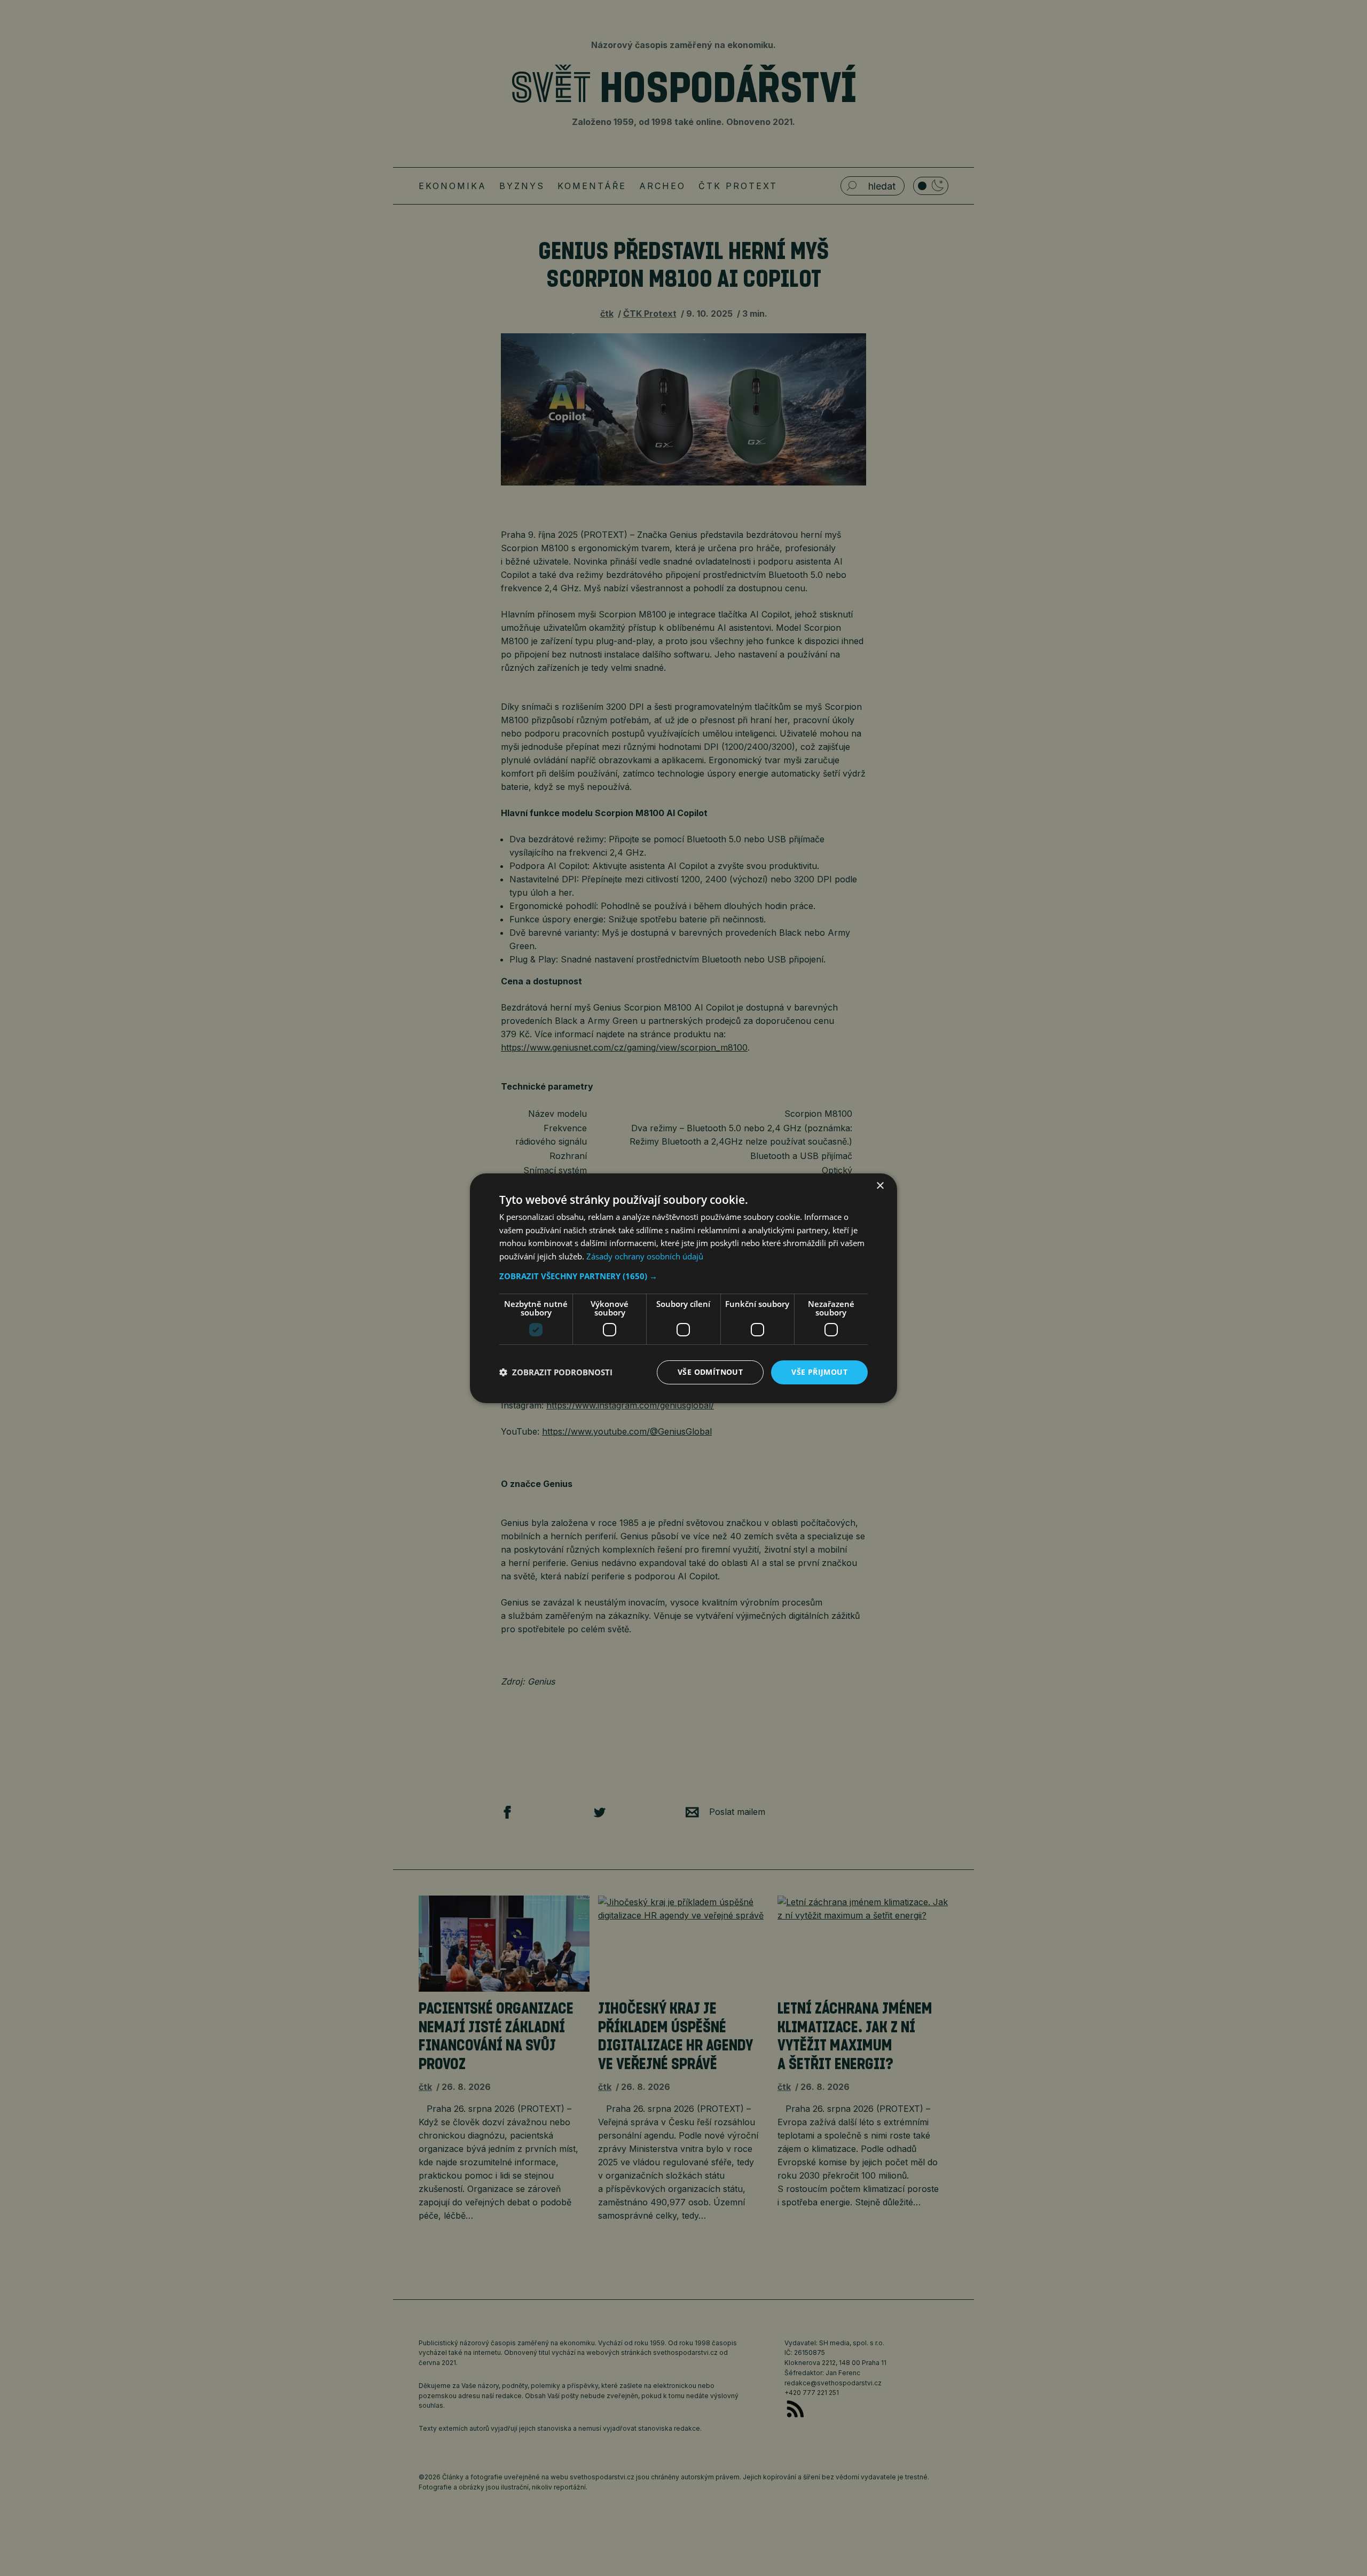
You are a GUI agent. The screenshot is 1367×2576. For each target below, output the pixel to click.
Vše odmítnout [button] (710, 1372)
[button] (683, 1276)
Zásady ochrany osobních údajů (645, 1256)
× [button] (880, 1185)
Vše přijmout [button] (819, 1372)
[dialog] (683, 1288)
